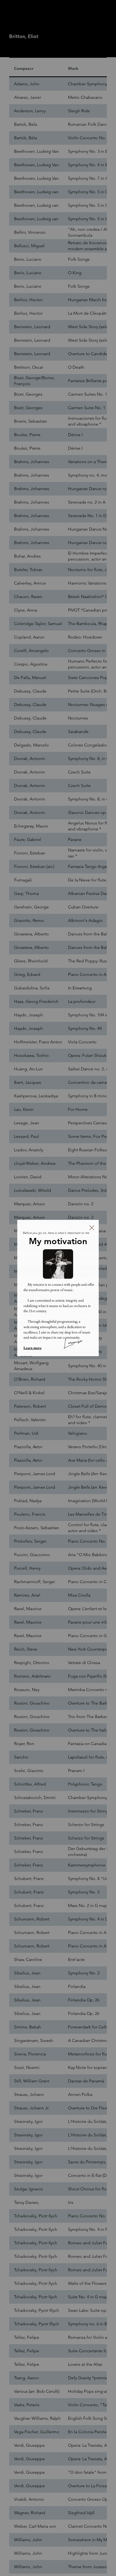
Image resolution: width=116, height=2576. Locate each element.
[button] (92, 1228)
